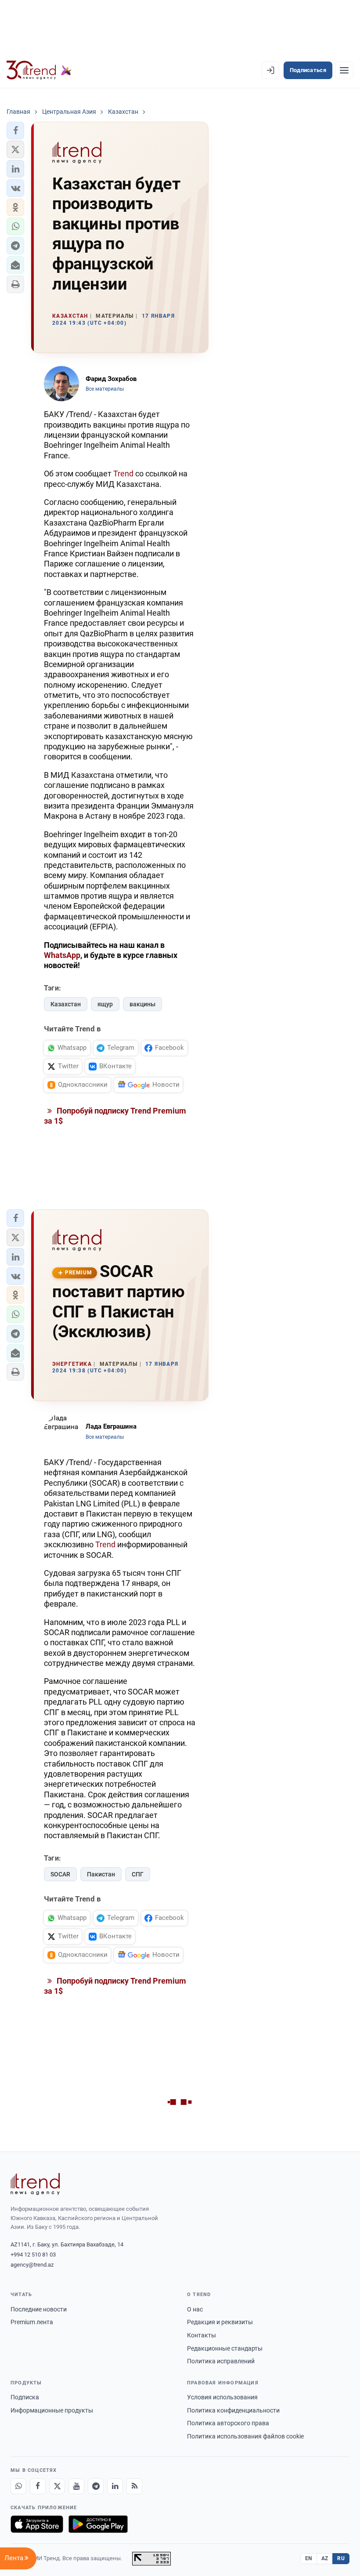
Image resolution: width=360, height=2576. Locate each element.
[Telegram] (96, 2486)
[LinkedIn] (115, 2486)
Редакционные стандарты (225, 2348)
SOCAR (60, 1874)
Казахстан (66, 1004)
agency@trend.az (32, 2265)
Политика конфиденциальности (233, 2410)
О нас (195, 2309)
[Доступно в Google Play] (98, 2524)
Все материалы (105, 389)
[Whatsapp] (18, 2486)
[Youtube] (76, 2486)
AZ (325, 2558)
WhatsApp (62, 955)
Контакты (202, 2335)
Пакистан (101, 1874)
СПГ (138, 1874)
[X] (57, 2486)
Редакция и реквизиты (220, 2322)
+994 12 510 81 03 (33, 2255)
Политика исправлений (221, 2361)
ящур (105, 1004)
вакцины (142, 1004)
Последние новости (39, 2309)
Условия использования (222, 2397)
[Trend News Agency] (35, 2184)
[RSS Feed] (134, 2486)
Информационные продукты (52, 2410)
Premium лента (32, 2322)
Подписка (25, 2397)
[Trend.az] (39, 70)
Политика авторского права (228, 2423)
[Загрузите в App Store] (37, 2524)
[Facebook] (38, 2486)
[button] (15, 131)
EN (309, 2558)
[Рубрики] (344, 70)
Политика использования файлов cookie (245, 2436)
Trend (123, 473)
